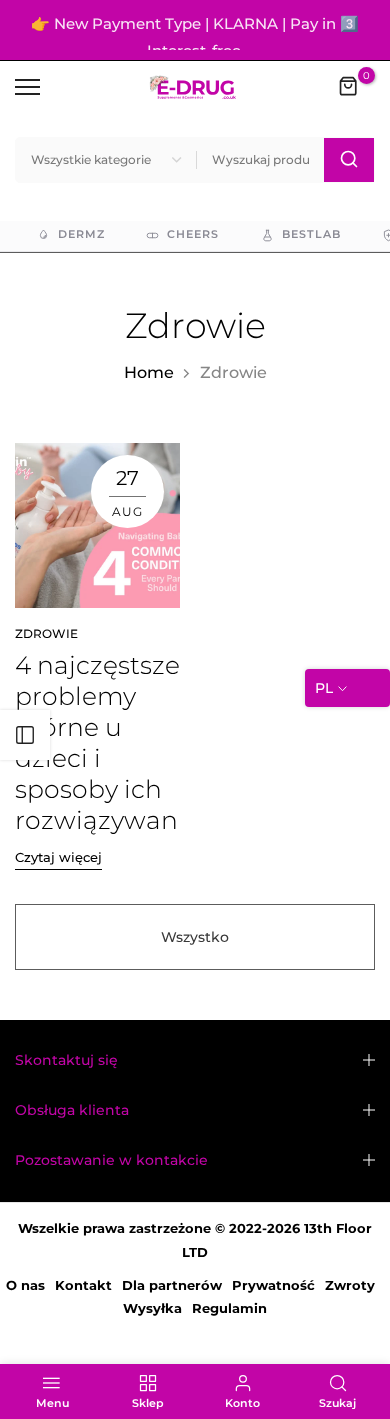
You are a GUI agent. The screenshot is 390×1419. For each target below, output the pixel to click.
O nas (25, 1299)
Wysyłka (152, 1322)
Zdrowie (46, 647)
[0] (349, 101)
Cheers (193, 248)
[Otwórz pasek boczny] (25, 735)
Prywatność (273, 1299)
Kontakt (83, 1299)
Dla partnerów (172, 1299)
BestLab (311, 248)
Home (149, 386)
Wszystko (195, 951)
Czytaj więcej (58, 871)
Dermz (81, 248)
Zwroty (350, 1299)
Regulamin (229, 1322)
